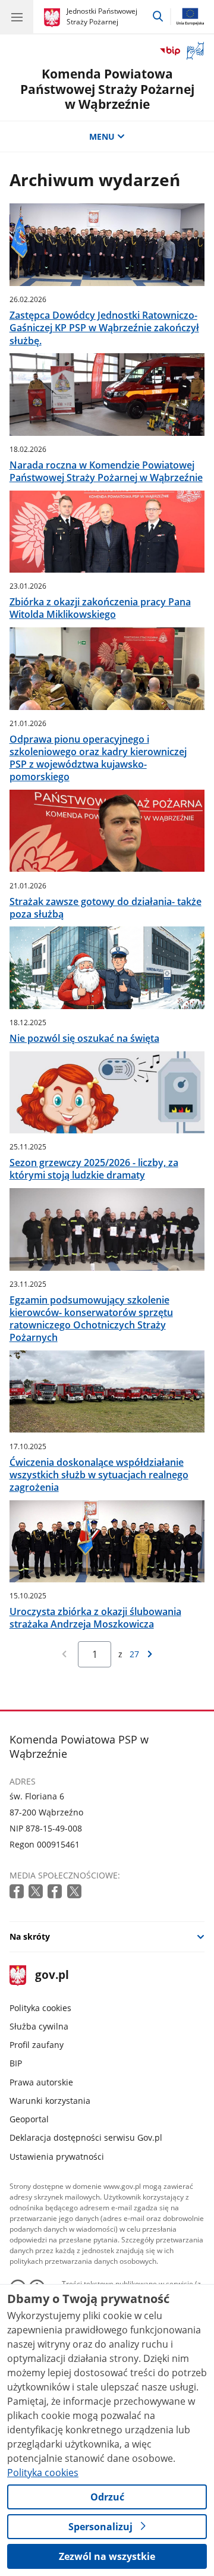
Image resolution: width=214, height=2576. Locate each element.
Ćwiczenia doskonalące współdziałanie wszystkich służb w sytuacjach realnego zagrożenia (99, 1475)
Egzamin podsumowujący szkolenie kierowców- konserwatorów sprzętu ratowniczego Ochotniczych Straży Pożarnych (91, 1319)
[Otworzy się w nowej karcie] (18, 1892)
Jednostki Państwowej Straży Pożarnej (102, 16)
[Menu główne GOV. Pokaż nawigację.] (17, 17)
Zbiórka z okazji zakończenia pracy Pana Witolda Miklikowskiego (100, 608)
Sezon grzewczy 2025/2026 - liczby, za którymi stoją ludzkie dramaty (94, 1169)
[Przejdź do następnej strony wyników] (150, 1654)
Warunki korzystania (50, 2101)
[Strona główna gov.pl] (54, 18)
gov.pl (51, 1976)
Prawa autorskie (41, 2082)
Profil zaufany (37, 2045)
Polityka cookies (40, 2008)
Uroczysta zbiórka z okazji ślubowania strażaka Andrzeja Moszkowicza (95, 1618)
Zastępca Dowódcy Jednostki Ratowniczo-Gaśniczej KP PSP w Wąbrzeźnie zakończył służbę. (104, 328)
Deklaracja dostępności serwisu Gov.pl (86, 2137)
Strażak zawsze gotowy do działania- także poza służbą (106, 908)
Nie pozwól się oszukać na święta (84, 1039)
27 (134, 1654)
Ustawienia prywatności (57, 2156)
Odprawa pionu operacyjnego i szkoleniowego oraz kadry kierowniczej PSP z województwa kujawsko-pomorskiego (98, 758)
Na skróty (30, 1936)
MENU (102, 136)
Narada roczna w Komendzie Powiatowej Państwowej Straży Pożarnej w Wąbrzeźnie (106, 472)
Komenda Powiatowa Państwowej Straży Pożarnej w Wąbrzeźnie (107, 89)
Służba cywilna (39, 2026)
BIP (16, 2063)
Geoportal (29, 2119)
